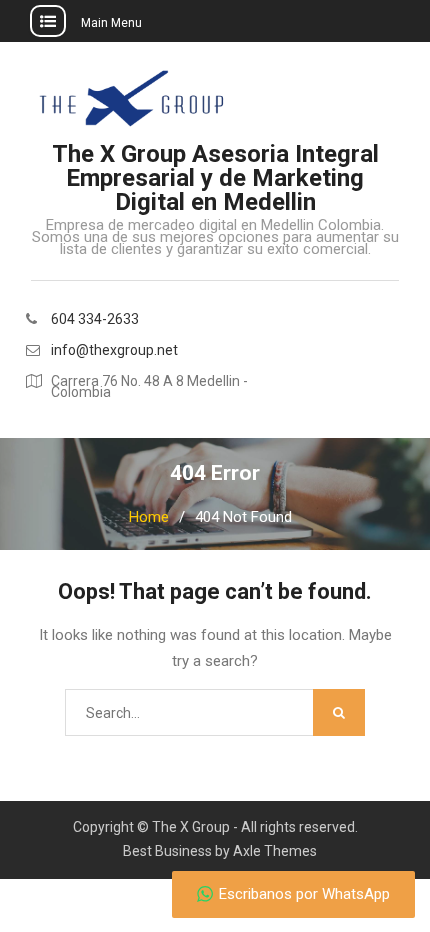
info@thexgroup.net (114, 350)
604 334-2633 (95, 319)
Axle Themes (275, 851)
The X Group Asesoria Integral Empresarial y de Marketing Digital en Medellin (215, 178)
